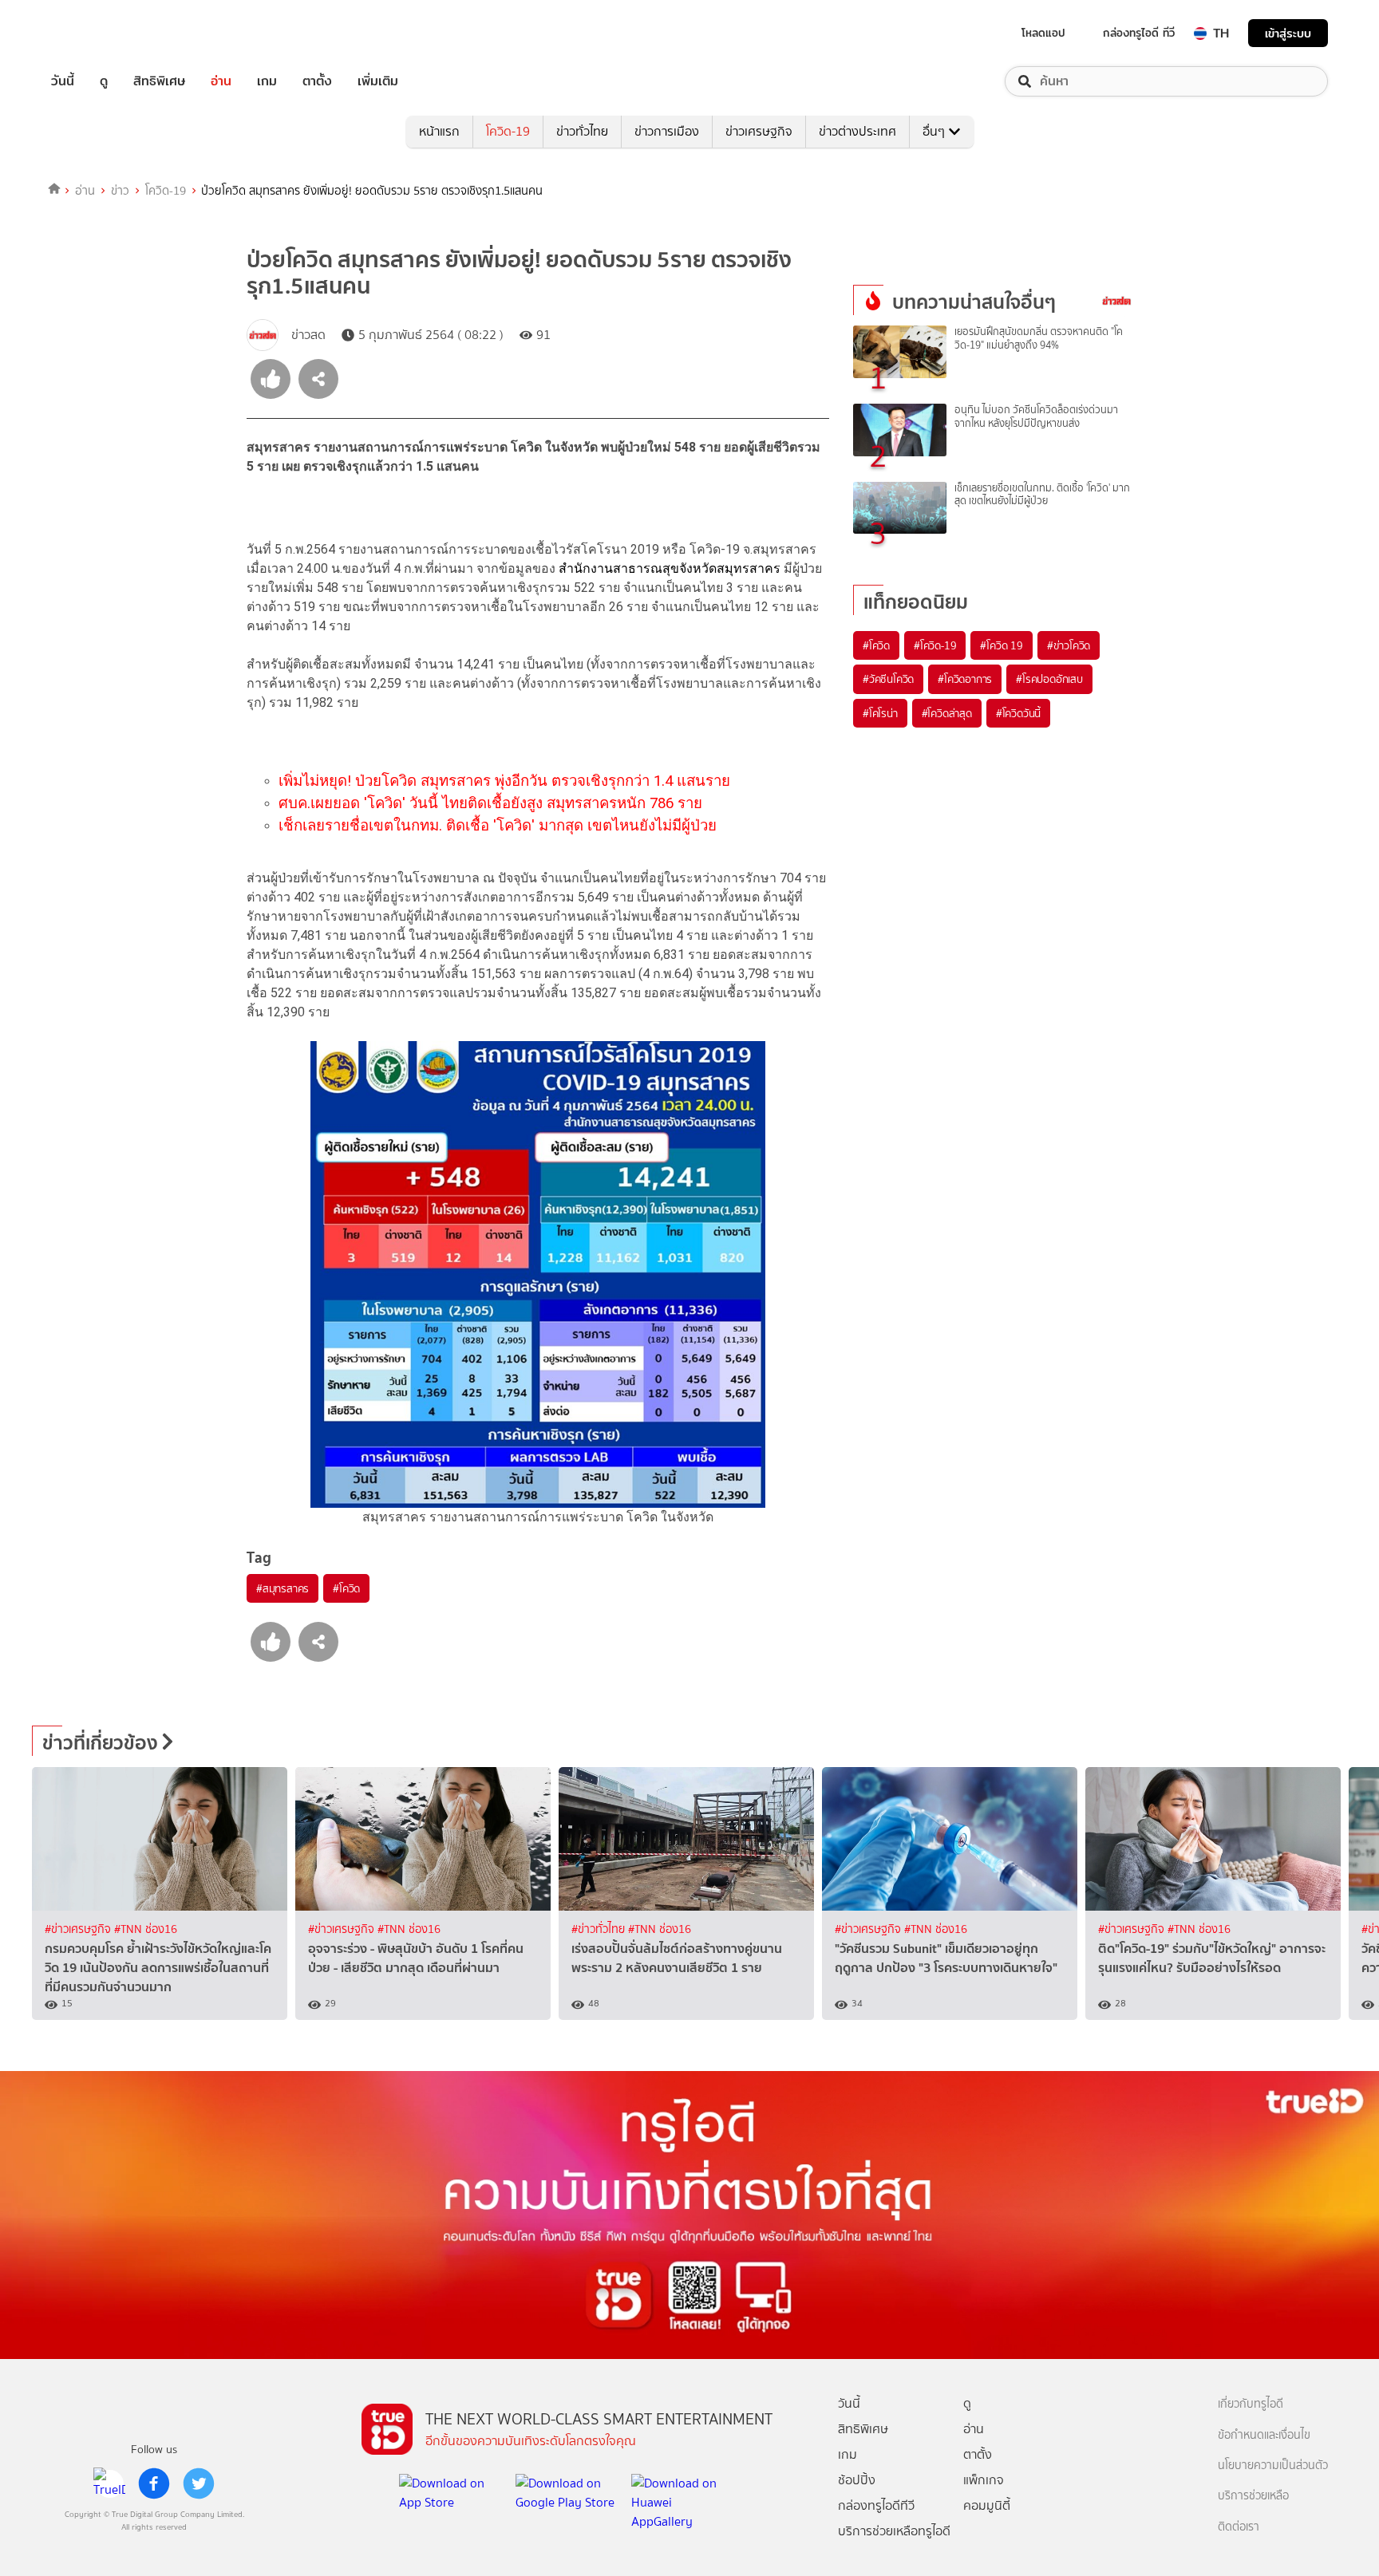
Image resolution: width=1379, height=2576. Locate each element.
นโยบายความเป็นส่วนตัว (1273, 2466)
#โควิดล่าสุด (947, 713)
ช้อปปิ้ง (857, 2480)
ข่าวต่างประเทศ (857, 131)
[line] (109, 2483)
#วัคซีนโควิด (888, 679)
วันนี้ (63, 81)
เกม (267, 81)
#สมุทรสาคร (283, 1588)
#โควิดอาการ (965, 679)
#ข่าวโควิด (1069, 645)
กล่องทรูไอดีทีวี (876, 2505)
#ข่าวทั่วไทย (600, 1929)
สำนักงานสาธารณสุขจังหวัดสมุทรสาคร (670, 568)
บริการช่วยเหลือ (1253, 2496)
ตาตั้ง (317, 81)
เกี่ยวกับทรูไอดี (1251, 2404)
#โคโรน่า (880, 713)
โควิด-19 (508, 131)
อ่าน (221, 81)
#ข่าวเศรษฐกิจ (79, 1929)
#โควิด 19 (1001, 645)
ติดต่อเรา (1239, 2527)
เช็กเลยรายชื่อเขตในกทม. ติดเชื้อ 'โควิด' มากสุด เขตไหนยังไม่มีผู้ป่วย (498, 826)
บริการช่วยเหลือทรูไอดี (894, 2531)
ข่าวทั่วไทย (582, 131)
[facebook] (154, 2483)
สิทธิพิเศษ (159, 81)
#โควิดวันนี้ (1018, 713)
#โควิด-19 (935, 645)
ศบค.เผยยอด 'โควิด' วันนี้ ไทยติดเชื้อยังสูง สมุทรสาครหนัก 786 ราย (490, 803)
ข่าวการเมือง (667, 131)
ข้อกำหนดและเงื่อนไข (1264, 2435)
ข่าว (120, 191)
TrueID (99, 33)
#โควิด (346, 1588)
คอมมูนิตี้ (987, 2505)
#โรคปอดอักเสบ (1049, 679)
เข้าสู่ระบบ (1288, 33)
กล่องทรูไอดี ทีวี (1139, 33)
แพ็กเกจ (984, 2480)
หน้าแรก (439, 131)
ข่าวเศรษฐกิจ (759, 131)
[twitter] (199, 2483)
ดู (104, 81)
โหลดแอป (1043, 33)
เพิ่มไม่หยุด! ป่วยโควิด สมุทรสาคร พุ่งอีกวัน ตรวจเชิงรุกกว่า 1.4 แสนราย (504, 781)
